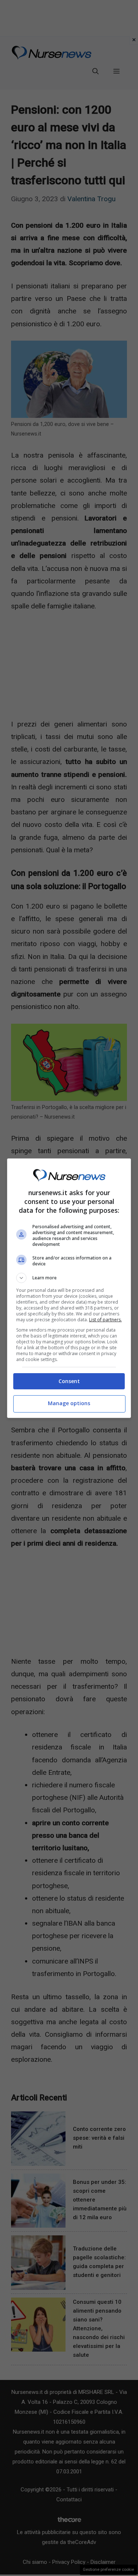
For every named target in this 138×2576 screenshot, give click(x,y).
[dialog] (69, 1288)
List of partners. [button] (105, 1320)
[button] (69, 1278)
